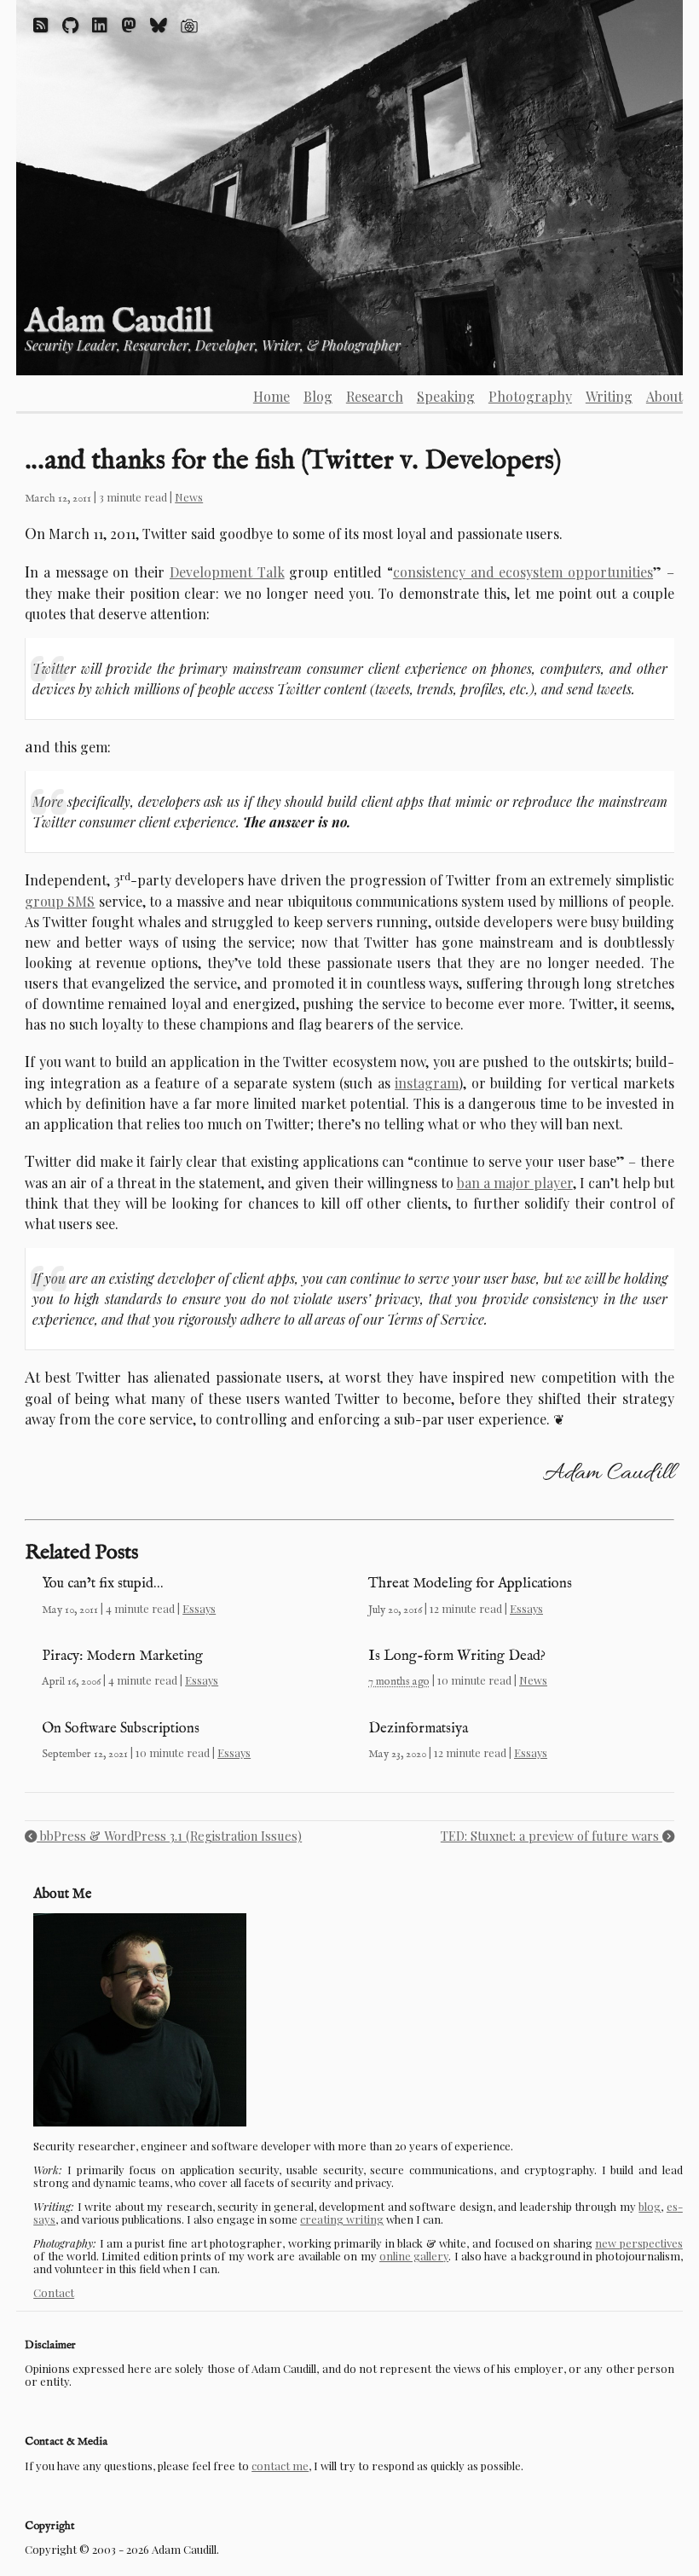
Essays (199, 1608)
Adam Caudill (118, 322)
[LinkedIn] (100, 24)
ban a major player (515, 1183)
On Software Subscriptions (121, 1729)
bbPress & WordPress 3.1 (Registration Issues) (169, 1836)
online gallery (414, 2256)
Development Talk (227, 572)
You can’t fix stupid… (102, 1584)
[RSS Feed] (41, 24)
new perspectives (639, 2243)
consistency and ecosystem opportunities (523, 572)
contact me (280, 2466)
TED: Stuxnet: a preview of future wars (552, 1836)
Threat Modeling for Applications (470, 1584)
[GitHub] (70, 24)
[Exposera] (189, 24)
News (189, 497)
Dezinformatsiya (418, 1729)
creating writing (342, 2219)
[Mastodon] (129, 24)
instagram (427, 1083)
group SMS (60, 901)
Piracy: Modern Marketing (122, 1656)
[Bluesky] (159, 24)
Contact (54, 2292)
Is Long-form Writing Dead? (457, 1656)
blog (650, 2206)
